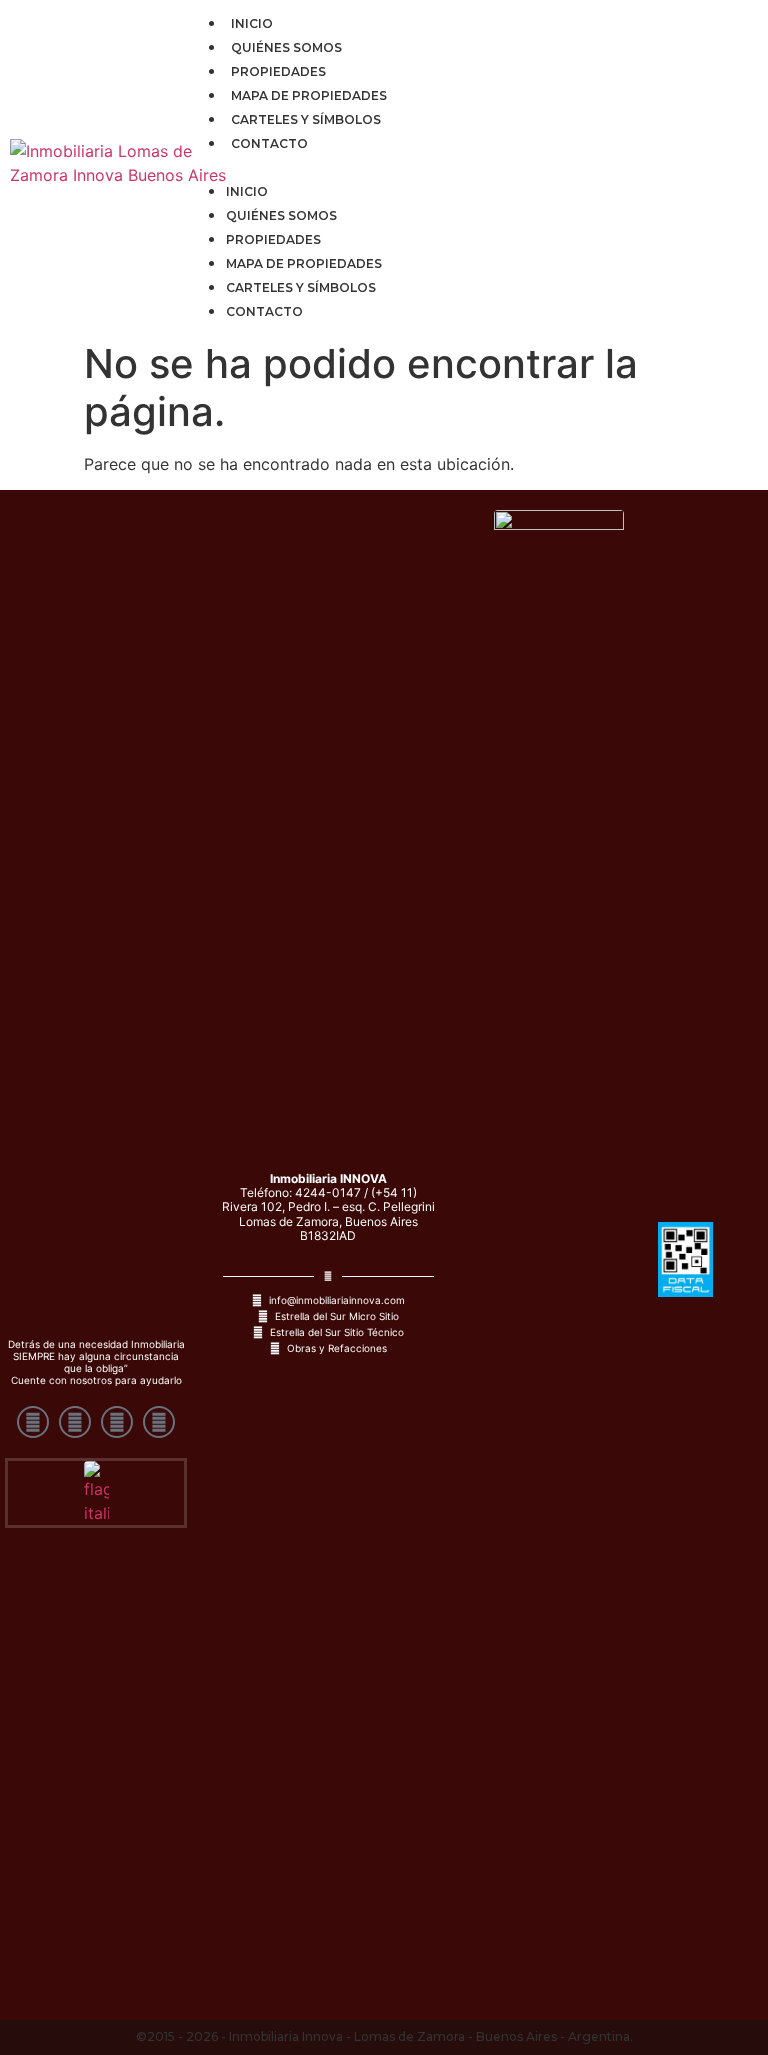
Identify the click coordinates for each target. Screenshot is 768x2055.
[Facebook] (75, 1422)
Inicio (252, 23)
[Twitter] (159, 1422)
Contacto (269, 143)
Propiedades (278, 71)
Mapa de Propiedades (309, 95)
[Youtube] (33, 1422)
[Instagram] (117, 1422)
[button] (472, 166)
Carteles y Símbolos (306, 119)
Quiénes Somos (286, 47)
